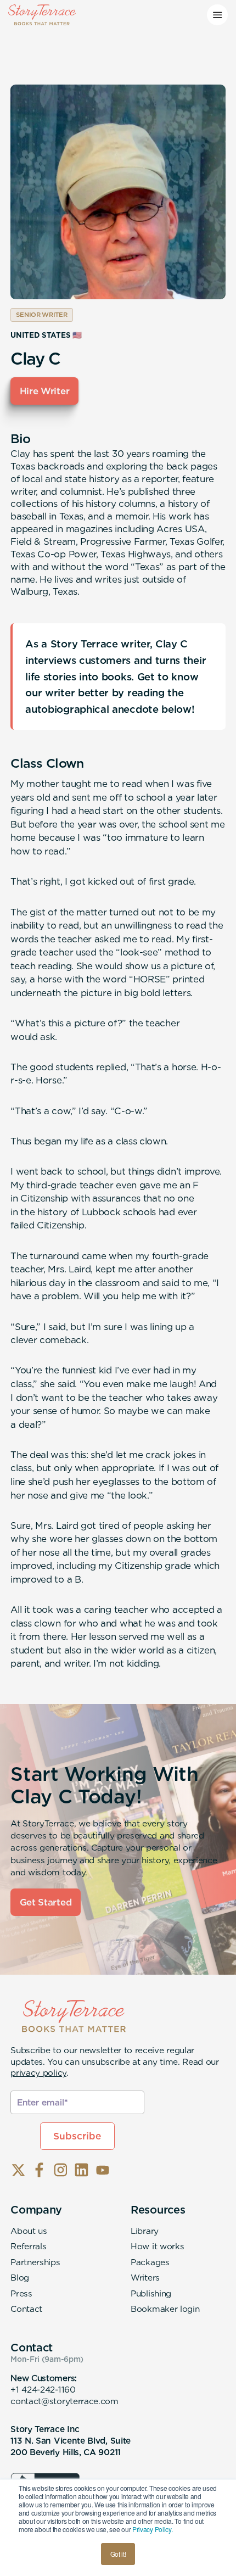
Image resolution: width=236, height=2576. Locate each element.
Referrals (28, 2246)
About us (29, 2231)
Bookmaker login (165, 2309)
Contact (26, 2309)
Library (145, 2231)
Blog (20, 2278)
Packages (150, 2262)
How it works (157, 2246)
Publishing (151, 2293)
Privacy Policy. (152, 2529)
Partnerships (35, 2262)
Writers (145, 2278)
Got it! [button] (118, 2554)
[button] (217, 15)
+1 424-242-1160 (43, 2390)
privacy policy (38, 2073)
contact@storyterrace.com (64, 2401)
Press (21, 2293)
